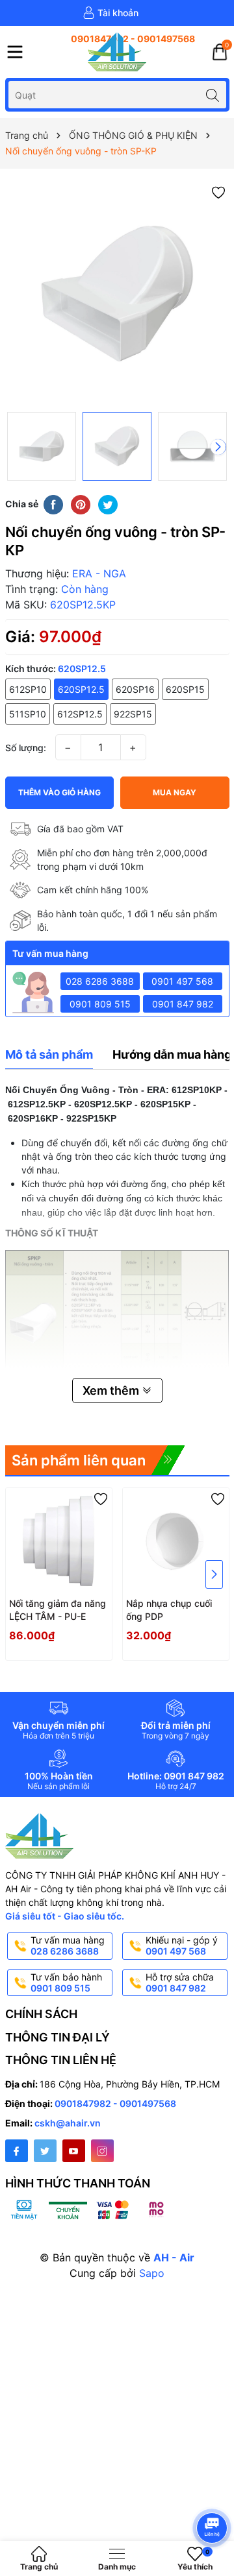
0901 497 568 (182, 981)
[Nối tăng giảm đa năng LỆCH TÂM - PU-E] (59, 1541)
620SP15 (185, 689)
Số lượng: (26, 748)
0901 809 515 (100, 1004)
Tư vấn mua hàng (68, 1945)
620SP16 (135, 689)
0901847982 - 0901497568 (115, 2103)
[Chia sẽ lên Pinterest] (81, 503)
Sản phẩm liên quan (79, 1460)
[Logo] (117, 52)
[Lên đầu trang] (214, 2493)
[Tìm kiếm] (213, 94)
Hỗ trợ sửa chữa (180, 1982)
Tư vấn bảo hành (66, 1982)
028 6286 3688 (100, 981)
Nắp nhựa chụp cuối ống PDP (169, 1610)
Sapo (152, 2273)
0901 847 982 (183, 1004)
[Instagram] (102, 2151)
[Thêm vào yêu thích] (218, 192)
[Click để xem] (117, 294)
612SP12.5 (80, 714)
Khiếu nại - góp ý (182, 1945)
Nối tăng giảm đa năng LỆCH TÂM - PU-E (58, 1610)
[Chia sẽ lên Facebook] (53, 503)
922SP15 (133, 714)
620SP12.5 (81, 689)
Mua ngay (175, 792)
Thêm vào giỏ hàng (59, 792)
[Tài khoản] (110, 13)
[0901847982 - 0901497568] (117, 39)
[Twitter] (45, 2151)
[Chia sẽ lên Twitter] (108, 503)
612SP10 (28, 689)
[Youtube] (74, 2151)
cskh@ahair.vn (68, 2123)
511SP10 (28, 714)
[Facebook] (17, 2151)
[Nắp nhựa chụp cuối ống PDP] (176, 1541)
